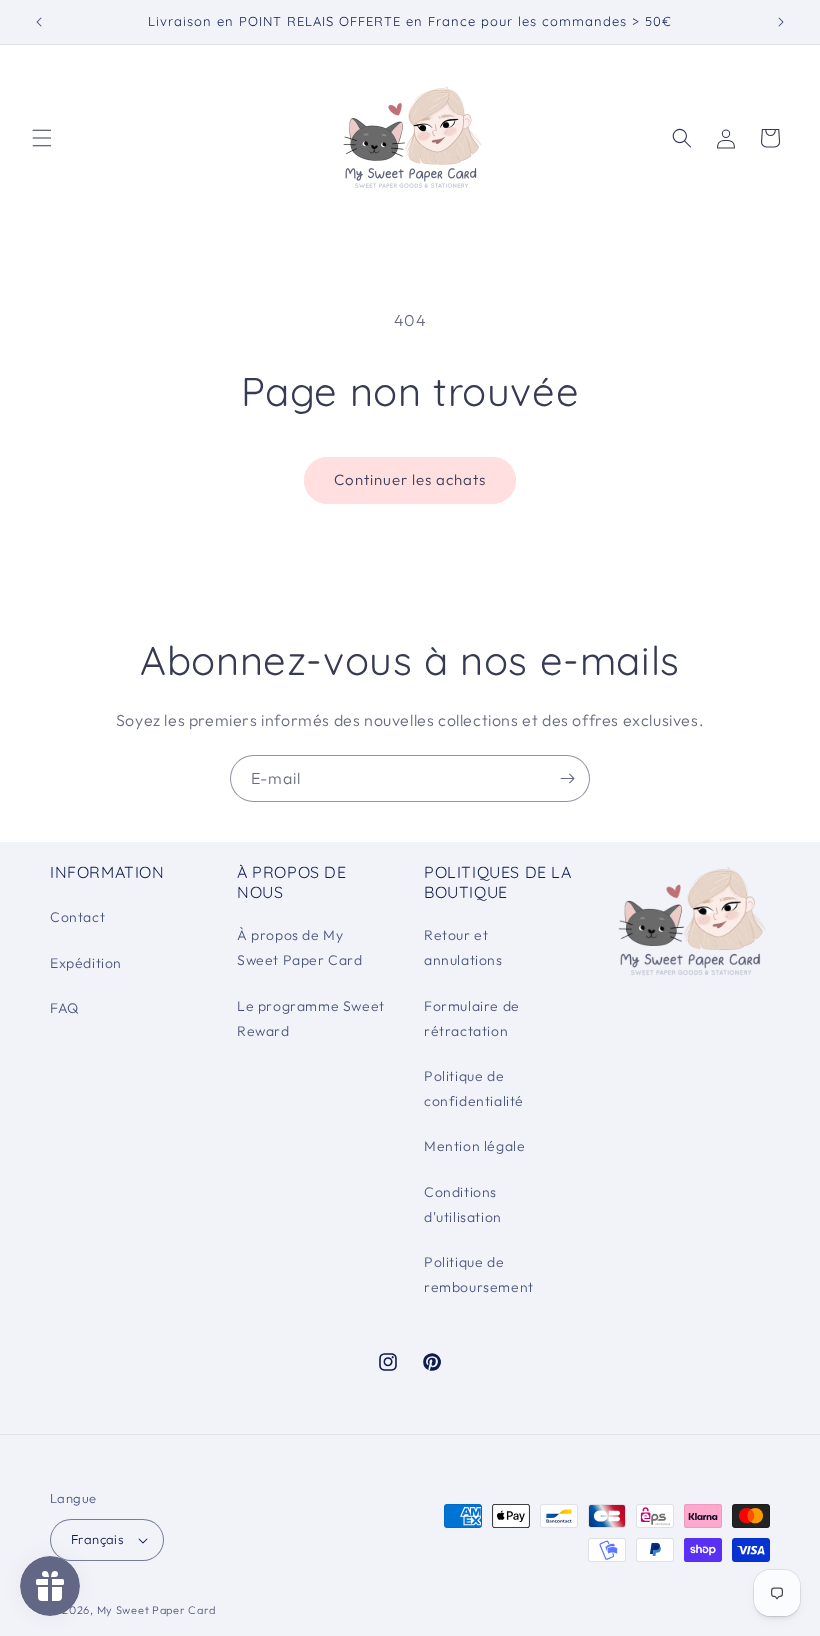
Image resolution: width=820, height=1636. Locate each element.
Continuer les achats (410, 479)
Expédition (86, 963)
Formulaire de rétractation (472, 1018)
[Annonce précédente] (39, 22)
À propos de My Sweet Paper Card (300, 947)
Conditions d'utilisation (463, 1204)
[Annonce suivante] (781, 22)
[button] (42, 138)
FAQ (64, 1008)
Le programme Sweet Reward (311, 1018)
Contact (77, 917)
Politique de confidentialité (474, 1088)
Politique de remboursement (479, 1274)
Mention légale (474, 1146)
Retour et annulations (463, 947)
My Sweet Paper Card (156, 1610)
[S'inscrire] (567, 778)
